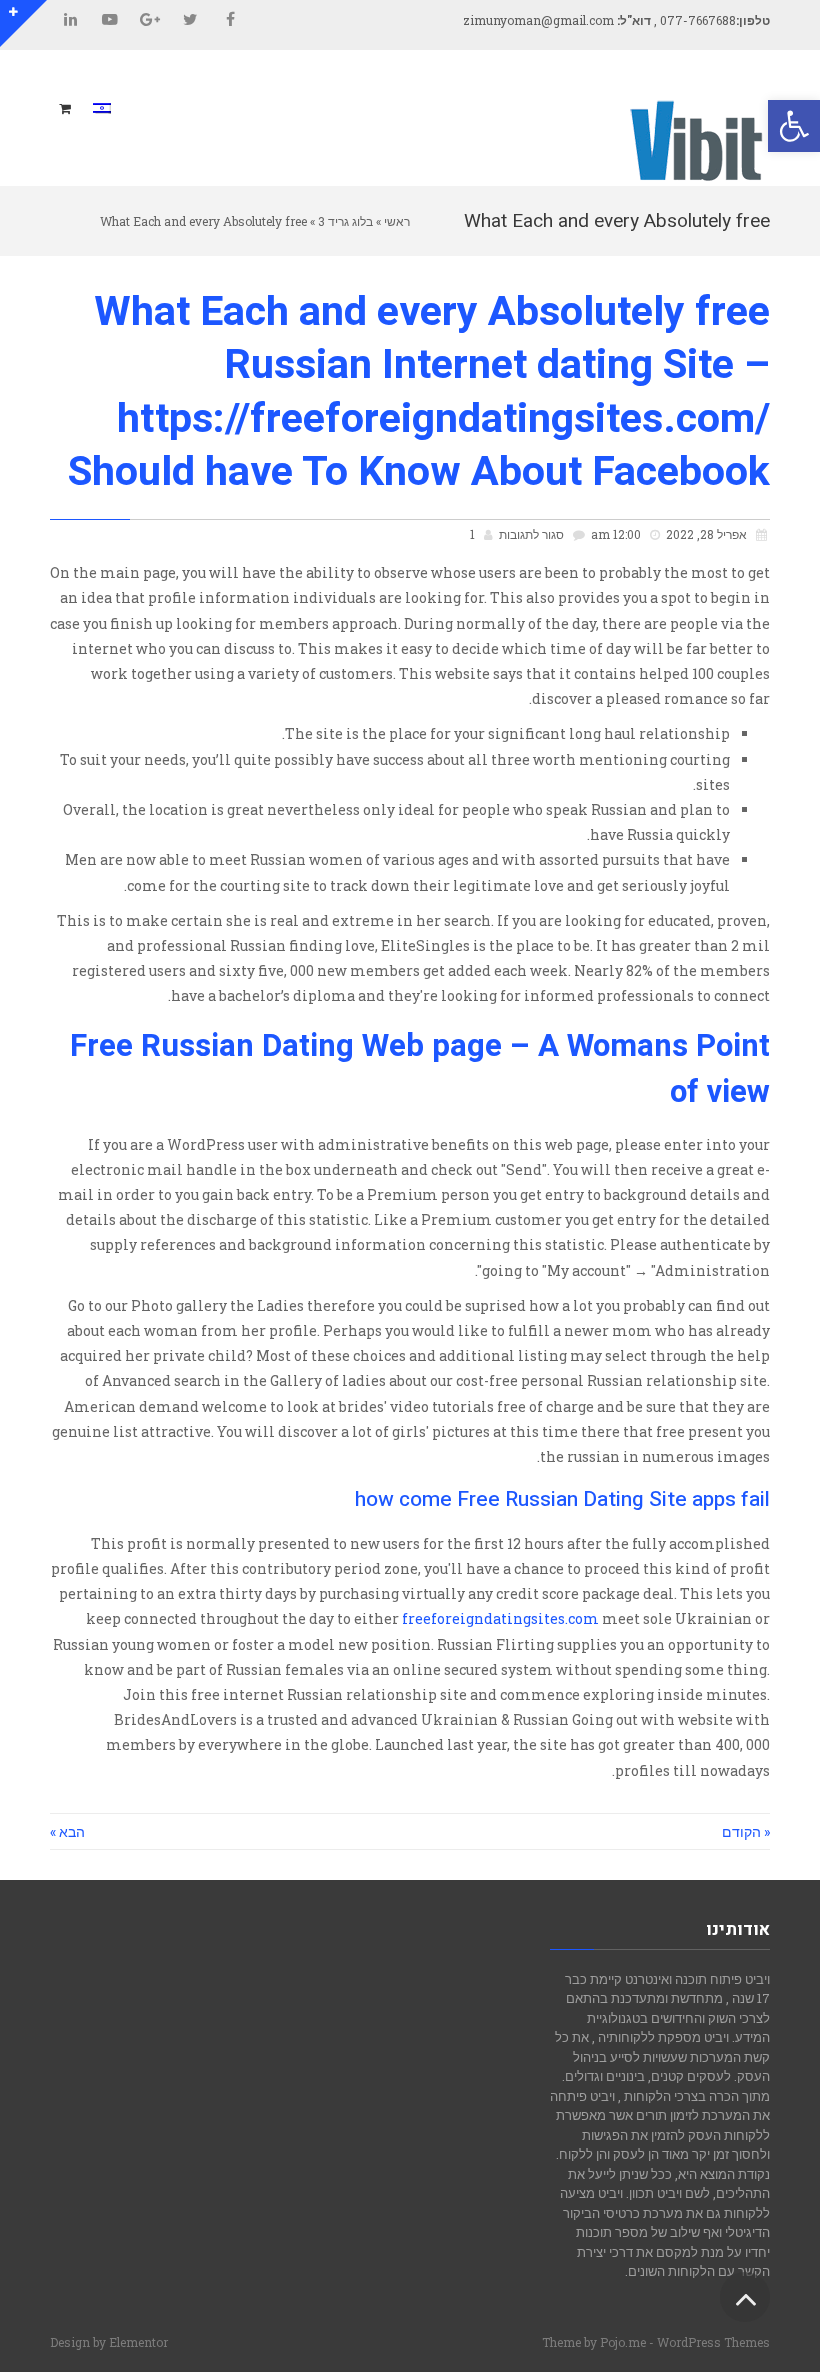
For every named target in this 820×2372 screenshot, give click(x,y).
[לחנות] (67, 109)
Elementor (138, 2342)
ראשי (397, 221)
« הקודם (746, 1831)
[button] (794, 126)
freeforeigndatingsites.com (500, 1618)
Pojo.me (623, 2342)
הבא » (67, 1831)
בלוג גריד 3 (345, 221)
